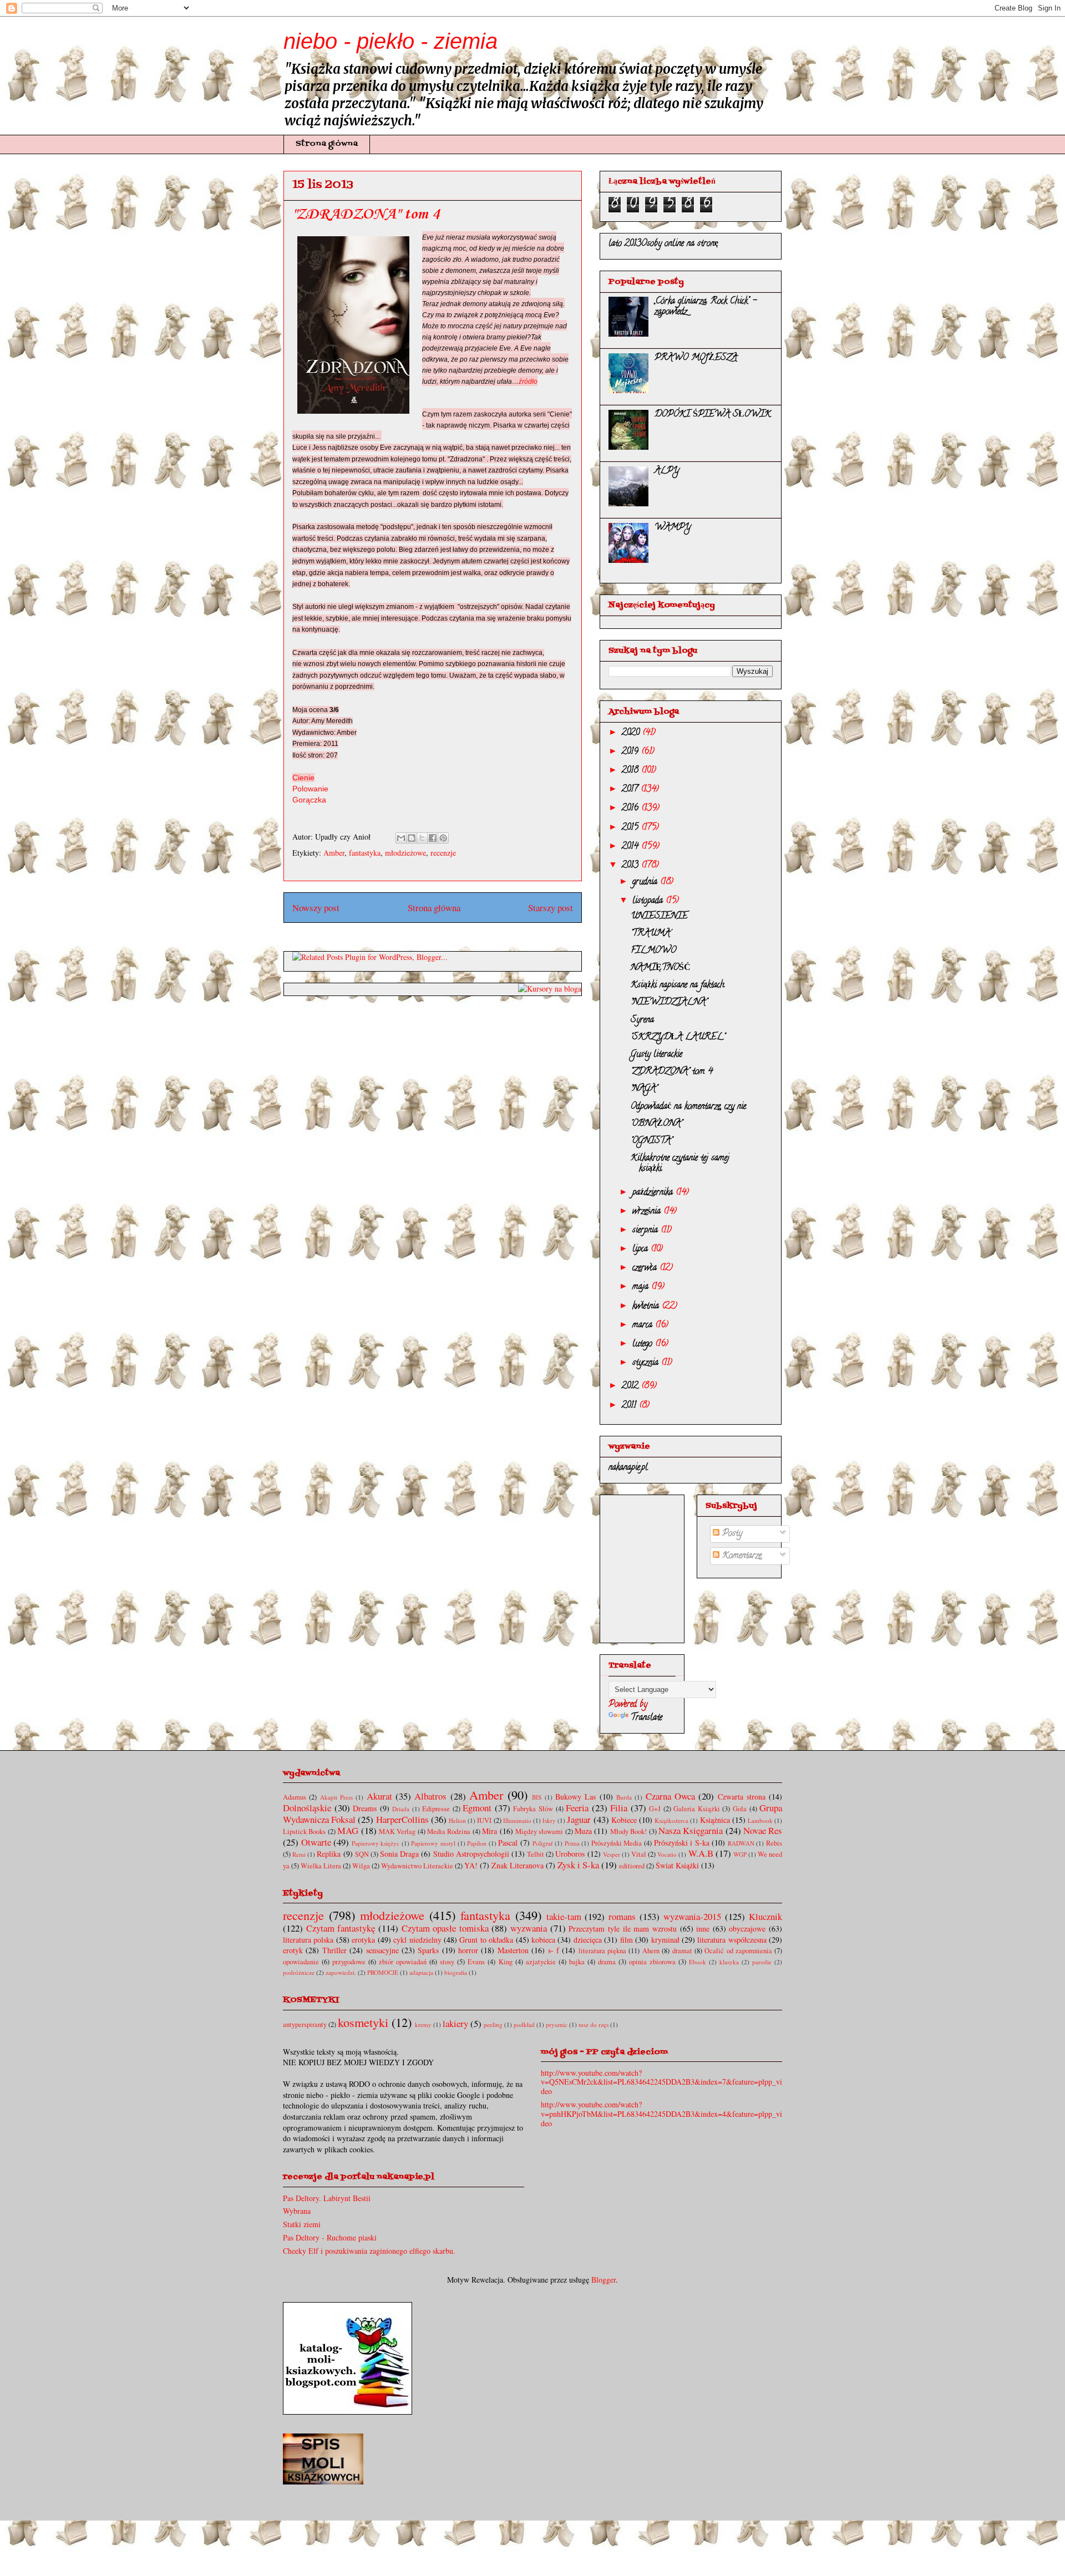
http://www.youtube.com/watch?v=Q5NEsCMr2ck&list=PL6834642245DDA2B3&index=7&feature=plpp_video (661, 2082)
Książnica (715, 1820)
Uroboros (570, 1854)
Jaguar (579, 1819)
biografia (456, 1972)
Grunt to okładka (486, 1940)
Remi (299, 1854)
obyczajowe (747, 1929)
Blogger (603, 2280)
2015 (632, 828)
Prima (572, 1843)
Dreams (365, 1808)
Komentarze (741, 1556)
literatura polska (308, 1940)
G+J (655, 1809)
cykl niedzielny (417, 1940)
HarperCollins (402, 1819)
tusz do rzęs (594, 2024)
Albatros (430, 1796)
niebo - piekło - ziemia (390, 41)
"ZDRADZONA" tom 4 (672, 1072)
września (648, 1212)
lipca (641, 1249)
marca (644, 1325)
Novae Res (763, 1830)
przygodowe (349, 1962)
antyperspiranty (305, 2024)
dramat (682, 1951)
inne (703, 1929)
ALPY (667, 471)
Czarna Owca (670, 1796)
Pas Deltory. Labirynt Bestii (327, 2198)
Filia (619, 1808)
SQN (362, 1854)
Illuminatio (517, 1820)
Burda (624, 1797)
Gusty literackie (656, 1055)
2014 (632, 847)
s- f (554, 1950)
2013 (632, 866)
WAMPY (673, 528)
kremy (423, 2024)
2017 (631, 790)
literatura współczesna (732, 1940)
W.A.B (701, 1853)
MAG (348, 1830)
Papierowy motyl (433, 1843)
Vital (639, 1854)
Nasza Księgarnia (691, 1830)
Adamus (295, 1797)
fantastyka (365, 853)
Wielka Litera (321, 1866)
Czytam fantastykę (341, 1928)
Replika (329, 1854)
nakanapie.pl (628, 1468)
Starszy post (551, 908)
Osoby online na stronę (680, 244)
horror (468, 1950)
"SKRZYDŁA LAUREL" (678, 1038)
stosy (447, 1962)
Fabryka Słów (533, 1809)
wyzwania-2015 (692, 1916)
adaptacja (421, 1972)
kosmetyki (363, 2022)
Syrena (642, 1020)
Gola (740, 1809)
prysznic (557, 2024)
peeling (493, 2024)
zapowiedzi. (341, 1972)
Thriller (334, 1950)
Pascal (508, 1843)
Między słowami (539, 1831)
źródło (528, 382)
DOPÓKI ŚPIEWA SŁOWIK (713, 415)
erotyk (293, 1950)
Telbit (536, 1854)
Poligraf (543, 1843)
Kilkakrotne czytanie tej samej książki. (680, 1164)
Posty (731, 1534)
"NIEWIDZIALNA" (669, 1003)
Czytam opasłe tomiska (445, 1928)
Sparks (428, 1950)
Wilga (361, 1866)
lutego (644, 1344)
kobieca (543, 1940)
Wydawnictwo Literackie (417, 1866)
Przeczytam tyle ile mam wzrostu (623, 1929)
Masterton (513, 1950)
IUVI (484, 1820)
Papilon (477, 1843)
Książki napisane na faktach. (678, 985)
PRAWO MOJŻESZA (696, 358)
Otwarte (316, 1842)
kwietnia (647, 1307)
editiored (632, 1866)
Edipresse (436, 1809)
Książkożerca (671, 1820)
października (654, 1193)
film (627, 1940)
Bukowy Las (575, 1797)
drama (607, 1962)
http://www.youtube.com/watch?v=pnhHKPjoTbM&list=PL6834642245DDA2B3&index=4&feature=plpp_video (661, 2114)
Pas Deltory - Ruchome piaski (330, 2237)
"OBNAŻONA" (656, 1124)
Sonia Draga (399, 1854)
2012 (632, 1386)
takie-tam (564, 1916)
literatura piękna (602, 1951)
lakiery (455, 2023)
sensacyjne (382, 1950)
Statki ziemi (302, 2224)
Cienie (303, 778)
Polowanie (310, 789)
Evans (476, 1962)
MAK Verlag (397, 1831)
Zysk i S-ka (578, 1865)
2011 (630, 1406)
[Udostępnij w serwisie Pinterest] (443, 838)
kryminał (665, 1940)
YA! (471, 1865)
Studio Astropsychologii (471, 1854)
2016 (632, 809)
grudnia (646, 882)
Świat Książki (677, 1865)
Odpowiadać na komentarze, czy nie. (689, 1107)
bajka (577, 1962)
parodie (762, 1962)
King (506, 1962)
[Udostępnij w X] (422, 838)
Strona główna (327, 144)
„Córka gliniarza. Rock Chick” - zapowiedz (706, 307)
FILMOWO (653, 951)
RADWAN (741, 1843)
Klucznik (765, 1916)
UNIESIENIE (659, 917)
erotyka (363, 1940)
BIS (537, 1797)
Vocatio (667, 1854)
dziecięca (588, 1940)
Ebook (698, 1962)
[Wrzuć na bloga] (412, 838)
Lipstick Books (304, 1831)
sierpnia (646, 1231)
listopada (649, 901)
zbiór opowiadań (403, 1962)
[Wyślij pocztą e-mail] (401, 838)
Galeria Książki (697, 1809)
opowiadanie (301, 1962)
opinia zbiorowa (652, 1962)
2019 (632, 752)
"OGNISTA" (651, 1141)
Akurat (379, 1796)
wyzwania (529, 1928)
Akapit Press (336, 1797)
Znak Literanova (518, 1865)
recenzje (443, 853)
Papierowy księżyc (376, 1843)
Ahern (651, 1951)
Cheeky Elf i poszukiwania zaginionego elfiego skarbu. (369, 2251)
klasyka (729, 1962)
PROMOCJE (383, 1972)
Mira (490, 1831)
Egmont (477, 1808)
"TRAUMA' (651, 934)
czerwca (646, 1268)
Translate (646, 1718)
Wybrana (297, 2211)
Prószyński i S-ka (682, 1843)
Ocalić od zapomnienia (738, 1951)
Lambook (760, 1820)
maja (642, 1287)
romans (622, 1916)
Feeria (577, 1808)
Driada (401, 1809)
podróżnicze (299, 1972)
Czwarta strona (742, 1797)
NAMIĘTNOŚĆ (661, 968)
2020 (632, 733)
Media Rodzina (449, 1831)
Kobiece (624, 1820)
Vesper (612, 1854)
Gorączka (309, 800)
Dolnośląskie (307, 1808)
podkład (524, 2024)
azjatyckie (541, 1962)
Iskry (549, 1820)
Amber (334, 853)
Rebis (774, 1843)
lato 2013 (625, 244)
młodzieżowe (405, 853)
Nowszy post (316, 908)
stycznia (647, 1363)
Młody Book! (628, 1831)
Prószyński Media (617, 1843)
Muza (583, 1831)
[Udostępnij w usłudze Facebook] (433, 838)
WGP (740, 1854)
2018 (632, 771)
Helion (457, 1820)
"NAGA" (644, 1089)
